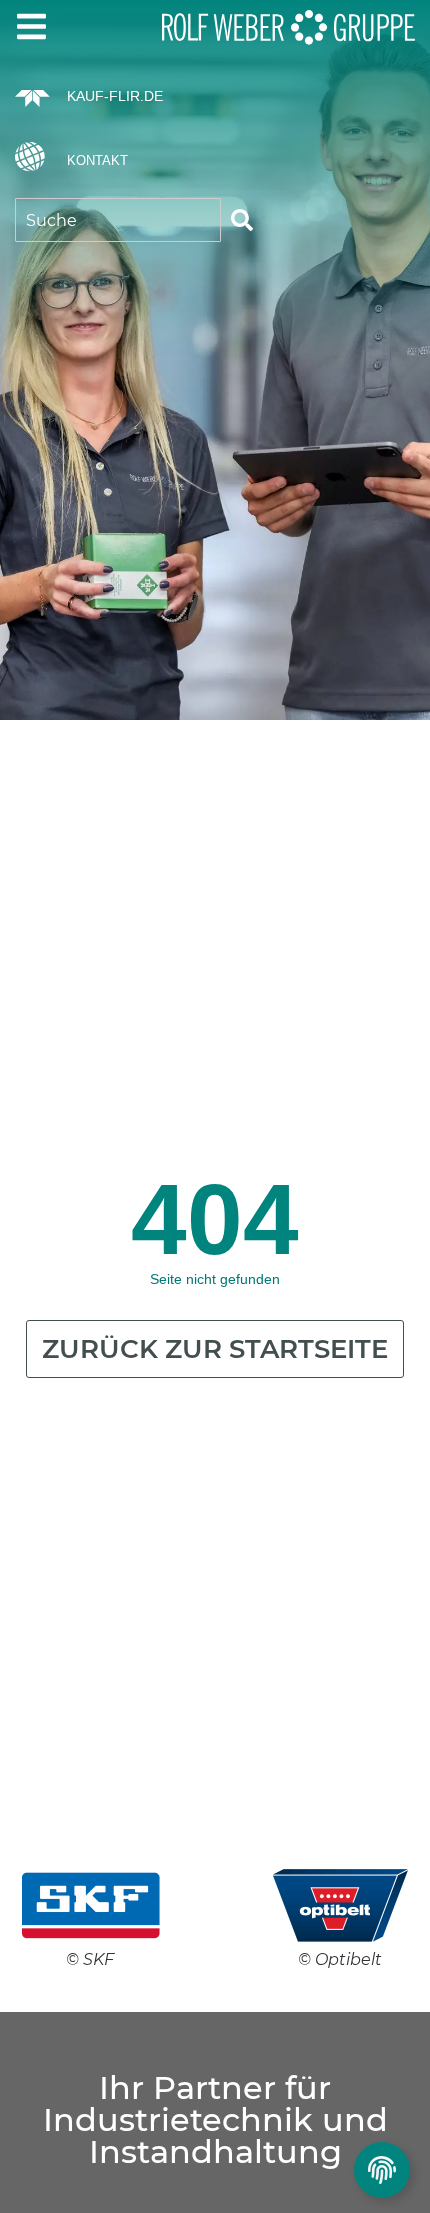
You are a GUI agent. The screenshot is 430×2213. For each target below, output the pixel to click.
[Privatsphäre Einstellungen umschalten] (382, 2170)
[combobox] (118, 220)
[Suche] (242, 220)
